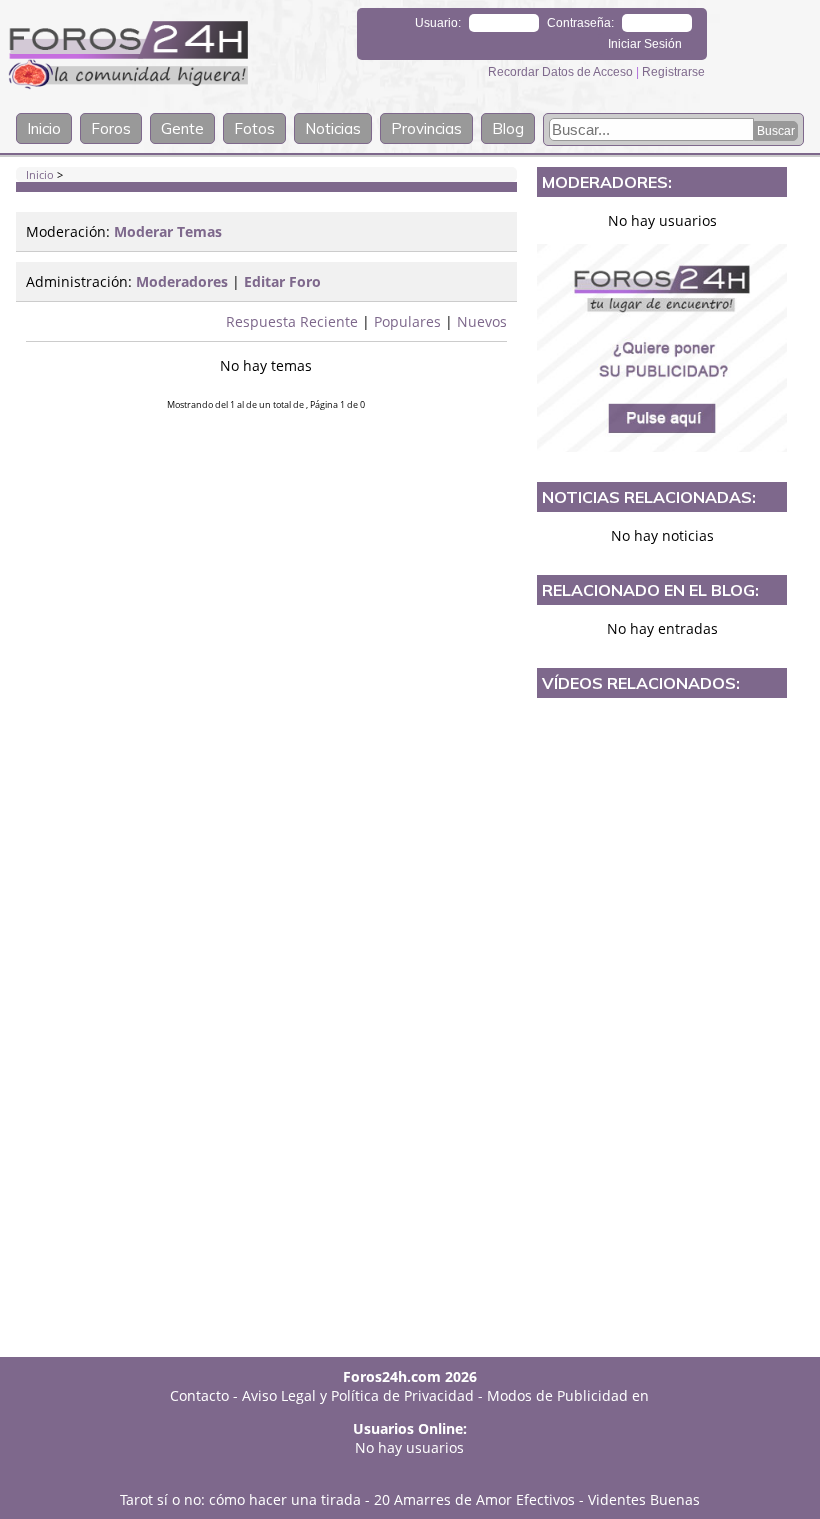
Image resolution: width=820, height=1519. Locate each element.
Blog (508, 128)
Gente (182, 128)
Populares (407, 321)
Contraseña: (580, 23)
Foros (111, 128)
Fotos (254, 128)
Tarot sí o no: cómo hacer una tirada (240, 1499)
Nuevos (482, 321)
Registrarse (673, 72)
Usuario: (438, 23)
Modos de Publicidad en (568, 1395)
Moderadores (182, 281)
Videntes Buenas (644, 1499)
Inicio (44, 128)
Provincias (426, 128)
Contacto (199, 1395)
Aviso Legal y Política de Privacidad (358, 1395)
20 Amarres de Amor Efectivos (474, 1499)
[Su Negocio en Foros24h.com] (662, 348)
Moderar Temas (168, 231)
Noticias (333, 128)
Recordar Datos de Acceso (562, 72)
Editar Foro (282, 281)
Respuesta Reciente (292, 321)
